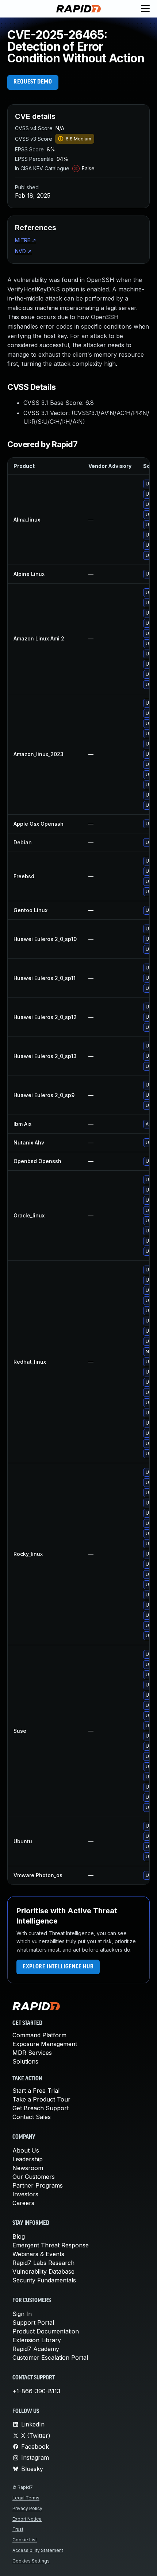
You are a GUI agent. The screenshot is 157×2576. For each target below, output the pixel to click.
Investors (25, 2194)
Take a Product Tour (41, 2099)
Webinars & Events (38, 2254)
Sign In (22, 2314)
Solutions (25, 2061)
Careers (23, 2203)
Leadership (28, 2159)
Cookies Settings (31, 2561)
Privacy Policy (27, 2508)
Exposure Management (45, 2044)
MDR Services (32, 2053)
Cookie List (25, 2540)
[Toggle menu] (145, 9)
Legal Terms (26, 2498)
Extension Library (37, 2340)
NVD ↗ (23, 251)
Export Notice (27, 2519)
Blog (19, 2236)
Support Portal (33, 2323)
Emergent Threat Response (51, 2245)
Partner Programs (38, 2185)
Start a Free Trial (36, 2091)
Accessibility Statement (38, 2550)
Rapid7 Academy (36, 2349)
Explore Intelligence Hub (58, 1967)
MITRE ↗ (26, 240)
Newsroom (28, 2168)
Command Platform (39, 2035)
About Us (26, 2150)
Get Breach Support (41, 2108)
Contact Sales (32, 2117)
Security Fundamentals (44, 2280)
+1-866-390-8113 (36, 2391)
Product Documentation (46, 2331)
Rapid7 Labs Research (43, 2263)
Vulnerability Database (43, 2271)
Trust (18, 2529)
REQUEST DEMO (33, 82)
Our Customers (34, 2177)
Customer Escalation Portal (50, 2358)
